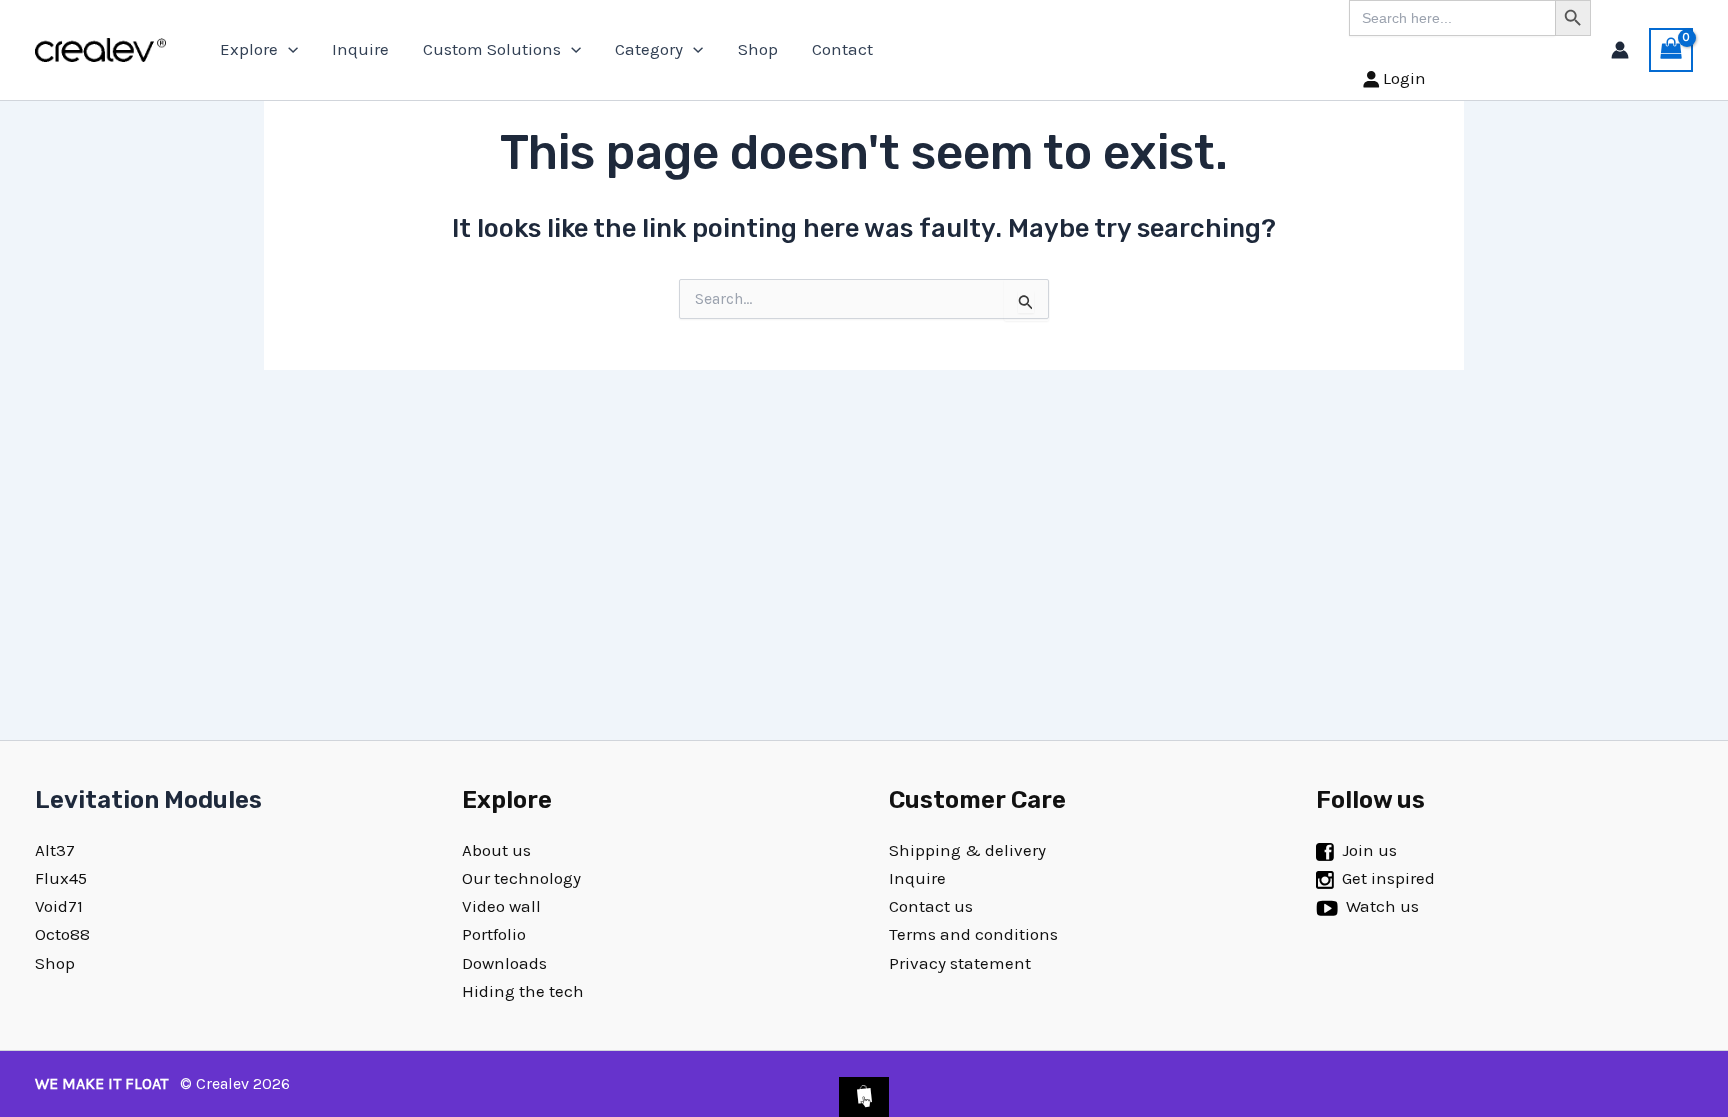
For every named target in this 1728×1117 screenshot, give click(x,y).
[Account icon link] (1620, 50)
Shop (758, 49)
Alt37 (55, 850)
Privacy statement (960, 963)
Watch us (1382, 906)
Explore (249, 49)
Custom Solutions (492, 49)
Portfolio (494, 934)
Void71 (59, 906)
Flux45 (61, 878)
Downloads (504, 963)
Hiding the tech (523, 991)
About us (496, 850)
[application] (288, 49)
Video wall (501, 906)
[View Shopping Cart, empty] (1671, 50)
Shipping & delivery (967, 850)
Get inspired (1388, 878)
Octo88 (62, 934)
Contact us (931, 906)
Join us (1369, 850)
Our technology (521, 878)
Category (649, 49)
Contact (842, 49)
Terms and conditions (973, 934)
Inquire (360, 49)
